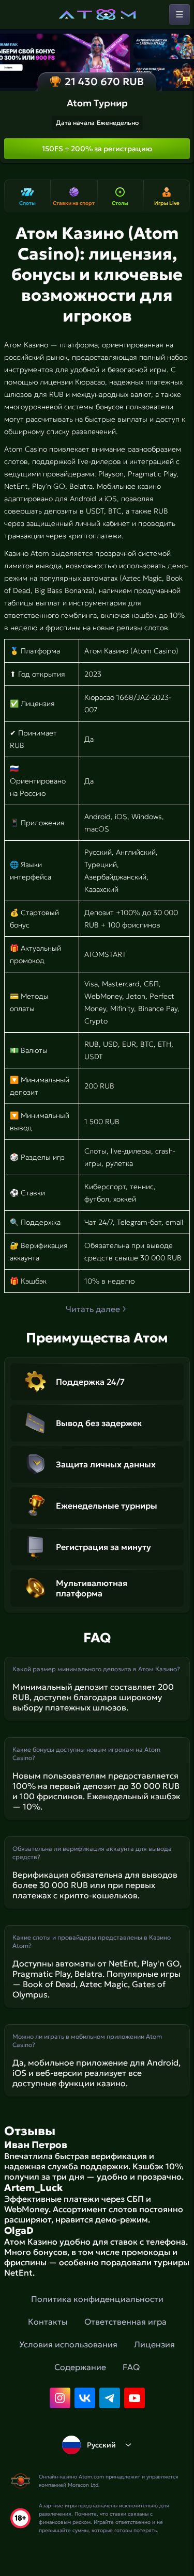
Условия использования (68, 2344)
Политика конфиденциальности (97, 2299)
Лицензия (154, 2344)
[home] (97, 14)
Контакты (48, 2322)
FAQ (131, 2367)
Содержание (80, 2367)
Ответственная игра (125, 2322)
